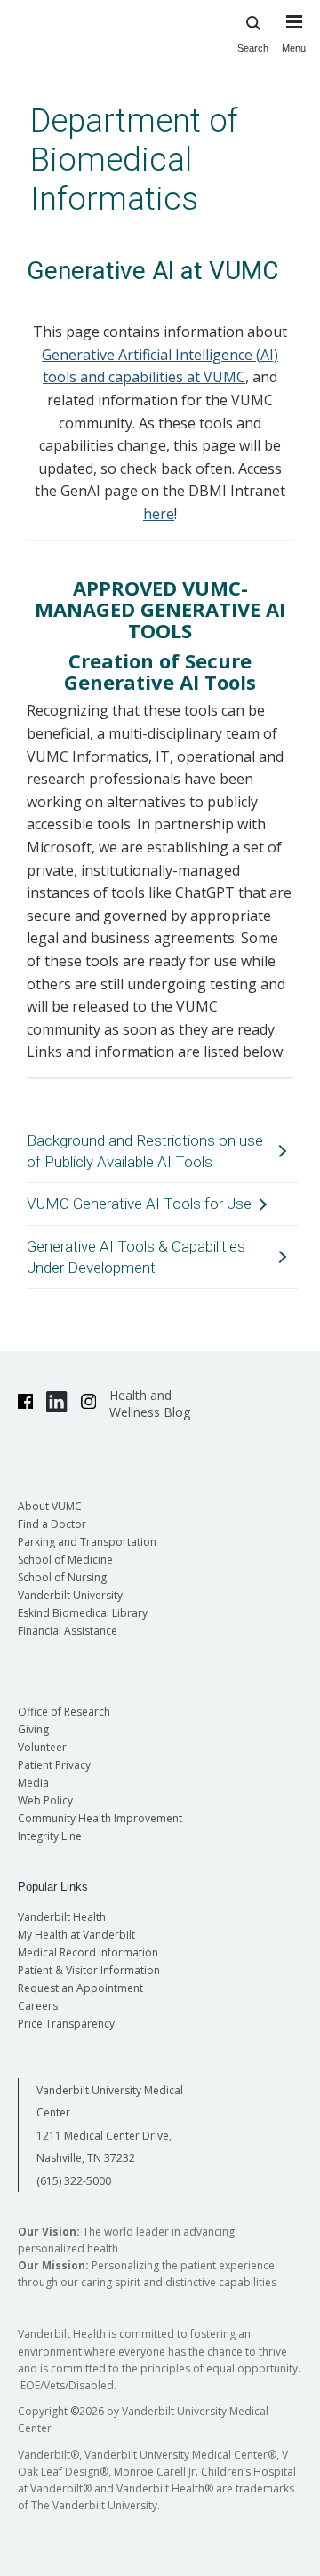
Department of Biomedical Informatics (134, 160)
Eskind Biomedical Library (83, 1613)
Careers (38, 2006)
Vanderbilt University (70, 1595)
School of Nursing (62, 1577)
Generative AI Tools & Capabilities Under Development (136, 1257)
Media (33, 1783)
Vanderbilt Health (62, 1917)
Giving (33, 1729)
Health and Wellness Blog (150, 1404)
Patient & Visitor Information (89, 1970)
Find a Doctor (52, 1524)
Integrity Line (50, 1836)
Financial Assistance (68, 1631)
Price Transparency (66, 2024)
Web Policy (45, 1800)
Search (253, 48)
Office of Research (64, 1712)
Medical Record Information (88, 1952)
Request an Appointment (80, 1988)
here (159, 514)
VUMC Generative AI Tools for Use (139, 1204)
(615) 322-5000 (74, 2181)
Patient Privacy (54, 1765)
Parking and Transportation (87, 1542)
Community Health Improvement (100, 1818)
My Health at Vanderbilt (76, 1935)
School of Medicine (65, 1560)
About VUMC (50, 1506)
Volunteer (42, 1747)
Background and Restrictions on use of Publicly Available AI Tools (145, 1151)
